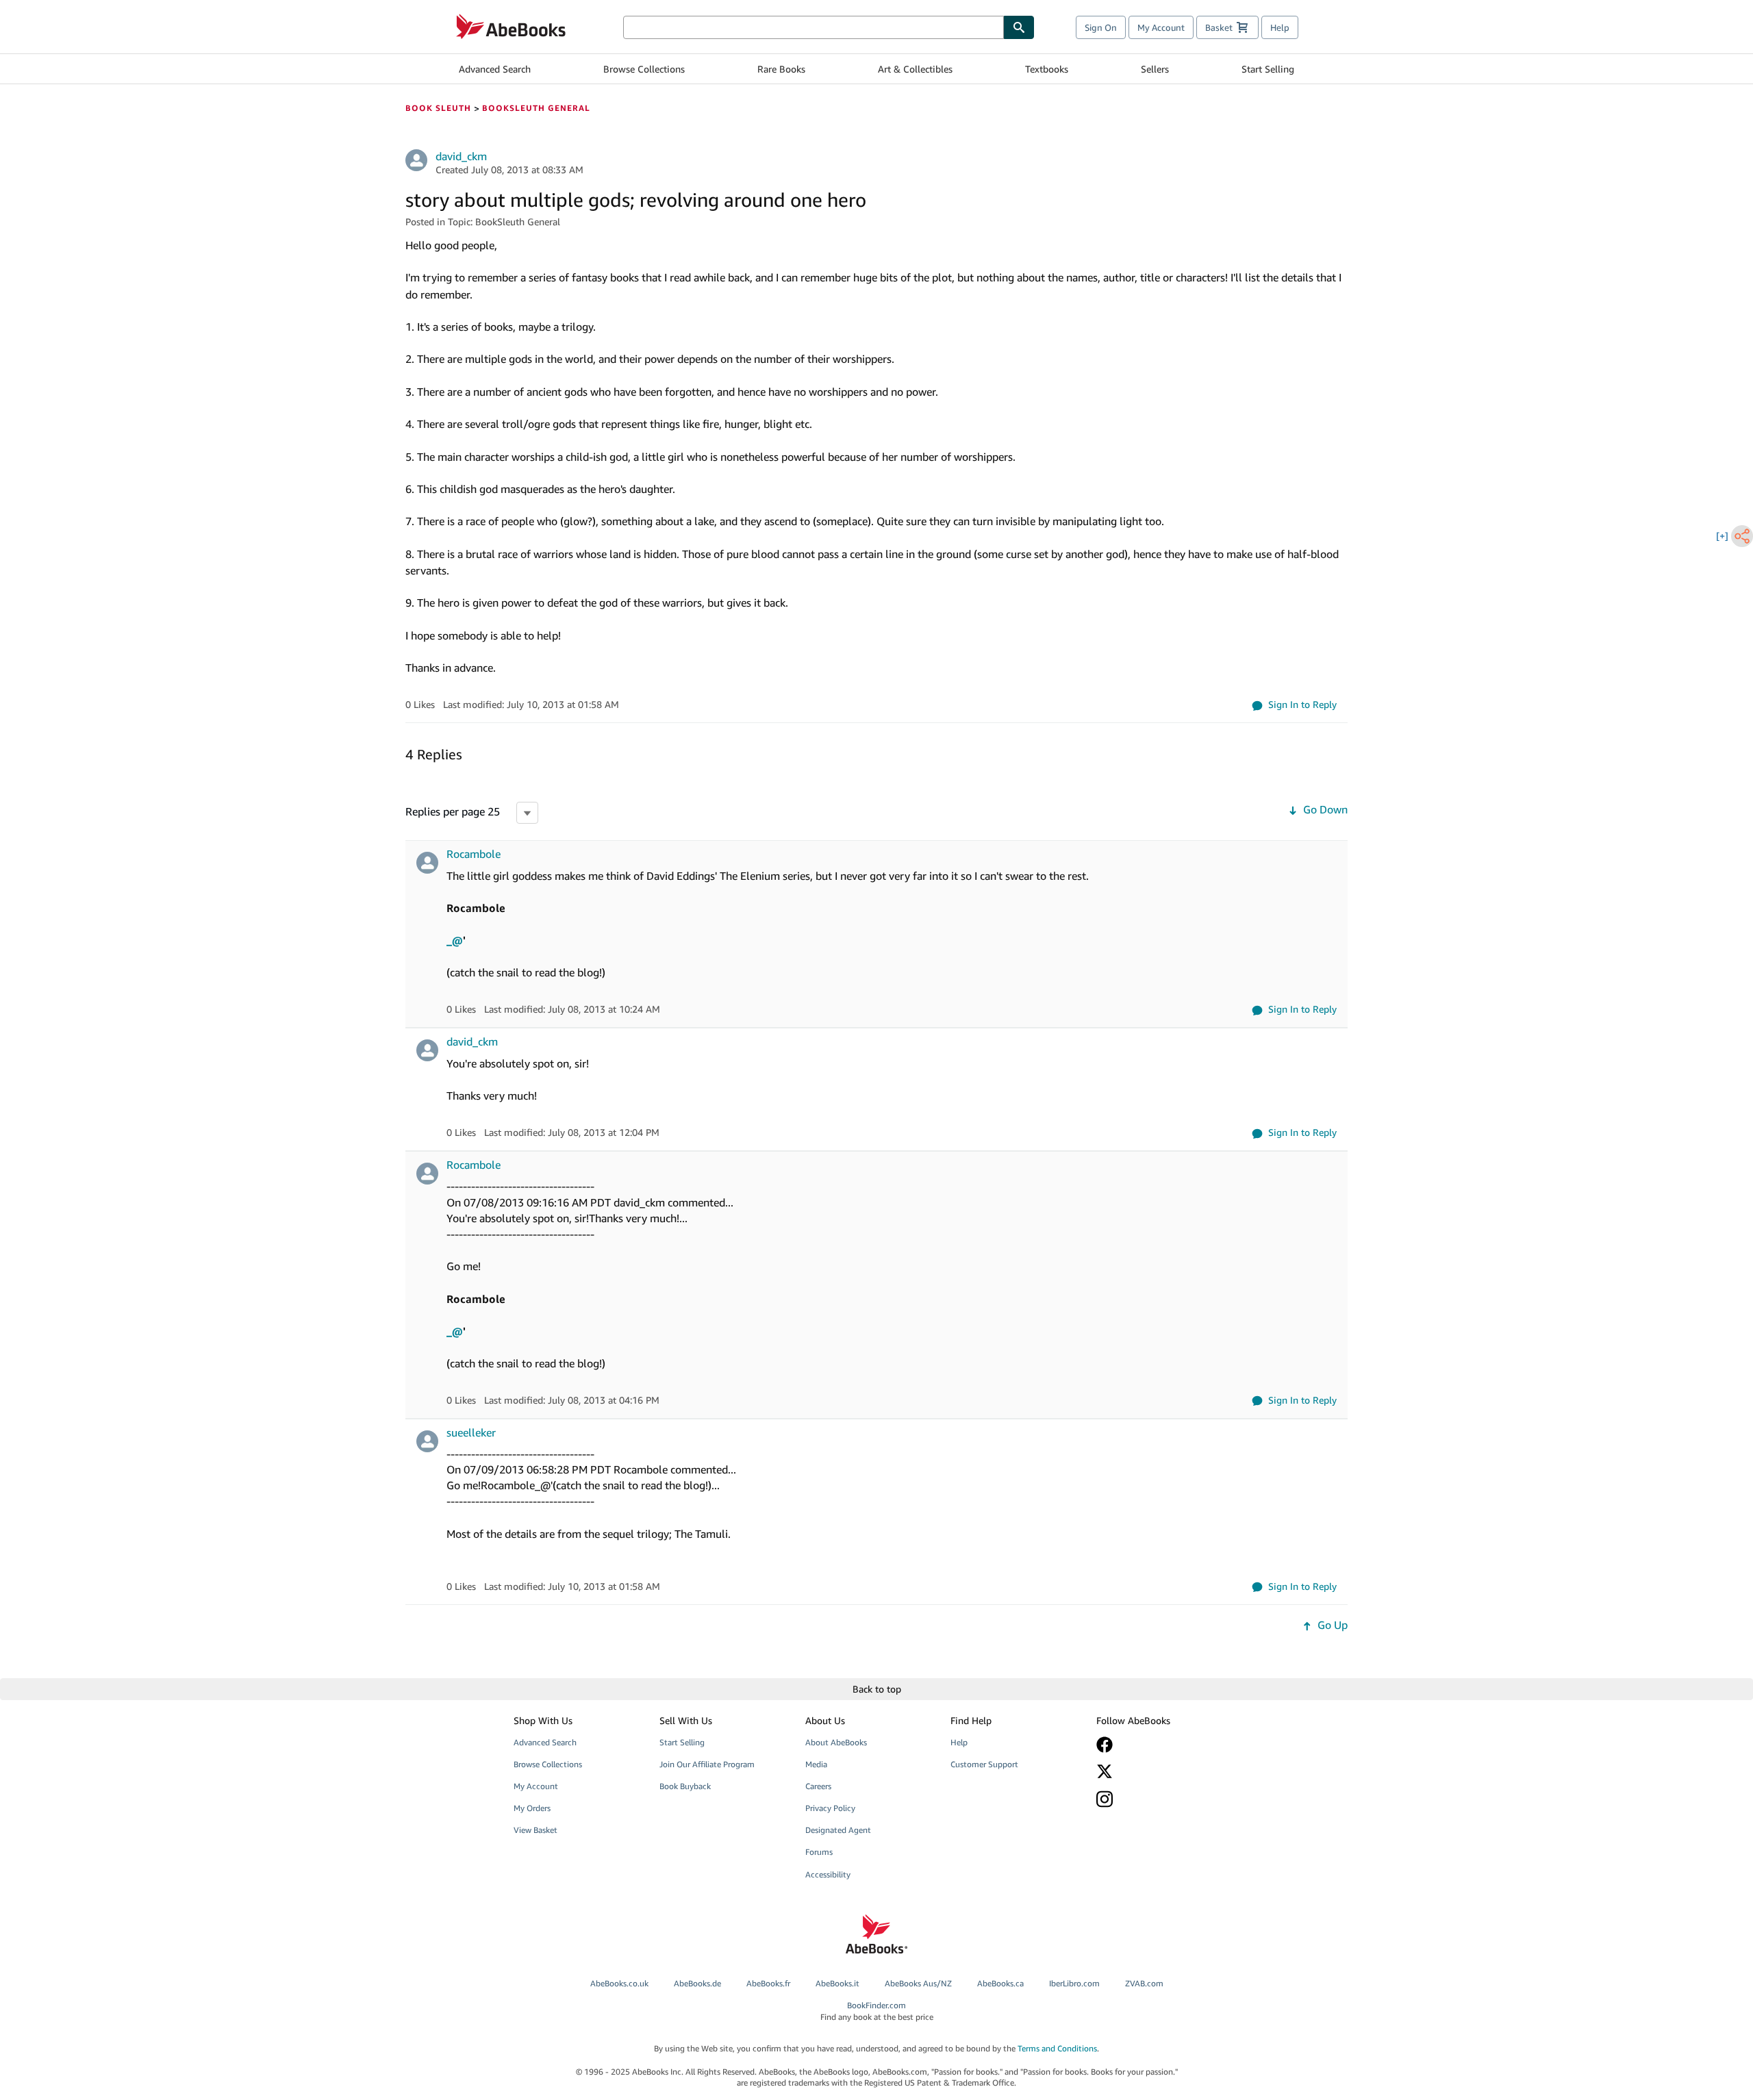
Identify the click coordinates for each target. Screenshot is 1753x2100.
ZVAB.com (1144, 1983)
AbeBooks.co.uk (619, 1983)
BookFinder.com (877, 2011)
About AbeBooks (836, 1742)
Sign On (1101, 27)
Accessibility (828, 1874)
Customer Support (984, 1764)
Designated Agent (838, 1830)
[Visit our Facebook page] (1159, 1745)
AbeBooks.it (837, 1983)
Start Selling (1268, 69)
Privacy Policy (830, 1808)
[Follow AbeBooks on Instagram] (1159, 1799)
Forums (819, 1852)
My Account (1161, 27)
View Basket (535, 1830)
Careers (818, 1786)
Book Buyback (685, 1786)
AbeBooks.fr (768, 1983)
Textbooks (1047, 69)
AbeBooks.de (697, 1983)
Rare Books (781, 69)
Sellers (1155, 69)
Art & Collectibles (915, 69)
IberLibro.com (1074, 1983)
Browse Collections (644, 69)
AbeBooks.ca (1000, 1983)
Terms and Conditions (1057, 2048)
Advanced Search (495, 69)
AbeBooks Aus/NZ (918, 1983)
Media (816, 1764)
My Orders (532, 1808)
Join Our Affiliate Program (707, 1764)
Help (1280, 27)
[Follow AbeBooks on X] (1159, 1771)
